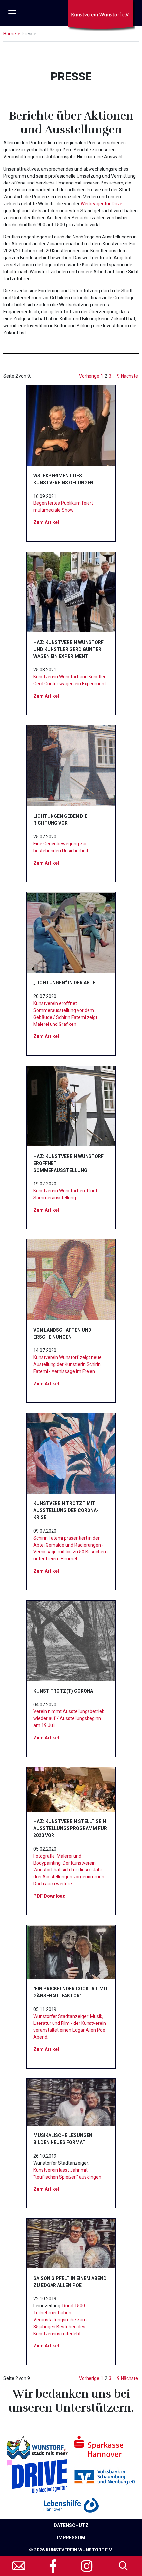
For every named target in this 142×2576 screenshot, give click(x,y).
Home (10, 34)
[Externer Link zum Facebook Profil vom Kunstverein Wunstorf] (53, 2566)
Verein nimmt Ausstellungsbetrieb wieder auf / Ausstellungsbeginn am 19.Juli (69, 1718)
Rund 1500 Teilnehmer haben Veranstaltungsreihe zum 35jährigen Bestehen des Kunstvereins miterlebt (60, 2320)
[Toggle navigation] (12, 13)
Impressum (71, 2538)
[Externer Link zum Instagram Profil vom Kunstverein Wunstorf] (87, 2566)
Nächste (129, 376)
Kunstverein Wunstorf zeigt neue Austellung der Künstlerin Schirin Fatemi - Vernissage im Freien (68, 1364)
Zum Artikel (46, 522)
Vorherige (89, 376)
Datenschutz (71, 2525)
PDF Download (50, 1896)
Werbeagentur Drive (101, 204)
